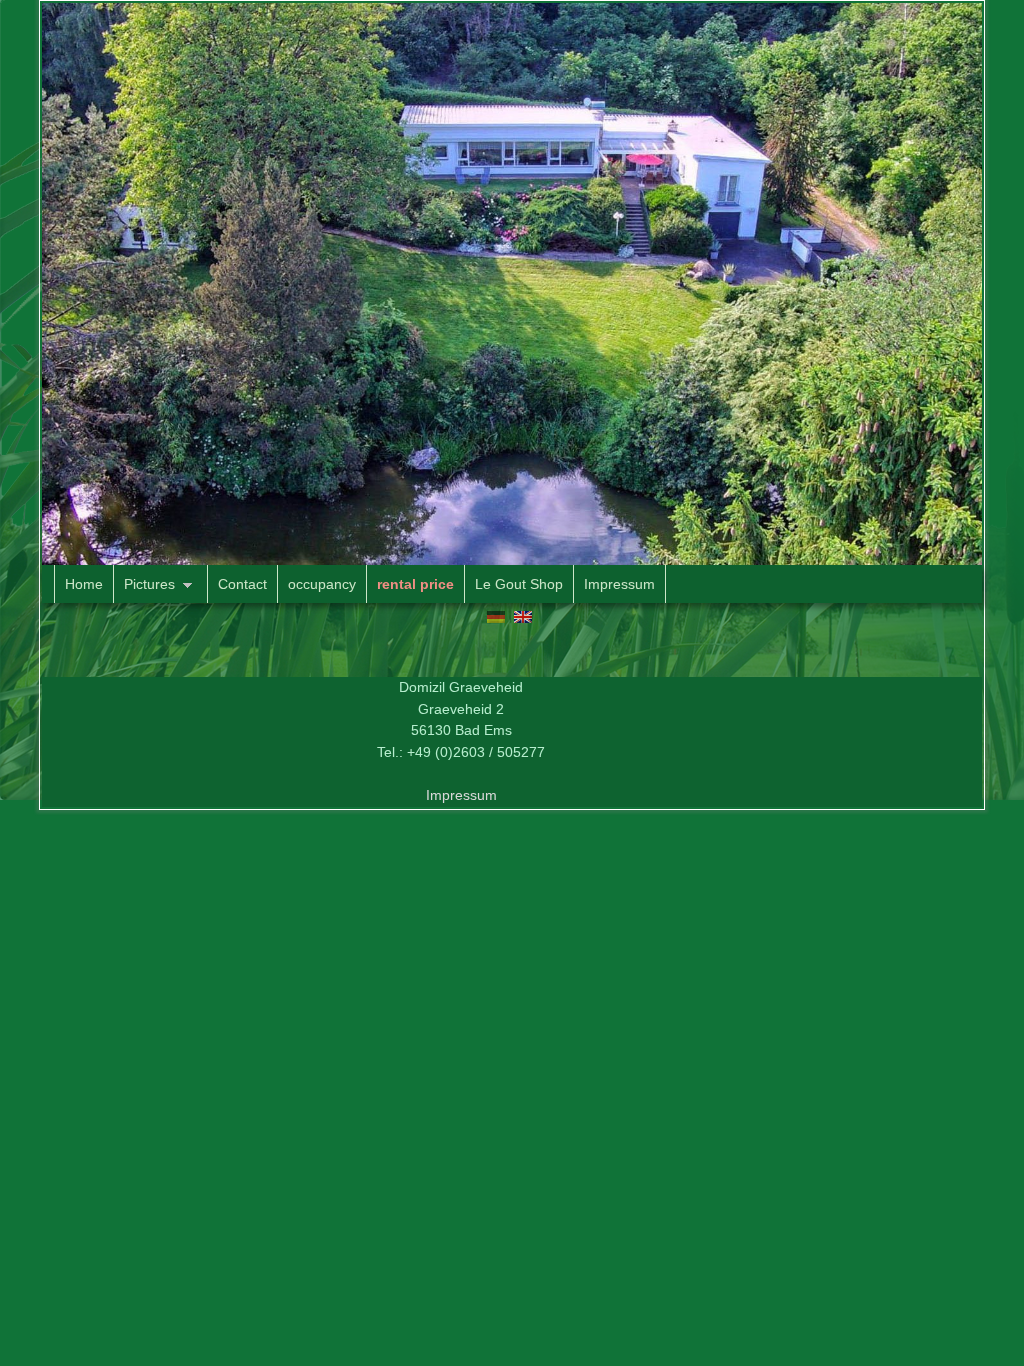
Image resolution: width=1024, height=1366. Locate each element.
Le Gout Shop (519, 584)
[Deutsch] (496, 616)
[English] (523, 616)
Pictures (144, 589)
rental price (415, 584)
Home (84, 584)
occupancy (322, 584)
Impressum (619, 584)
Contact (242, 584)
